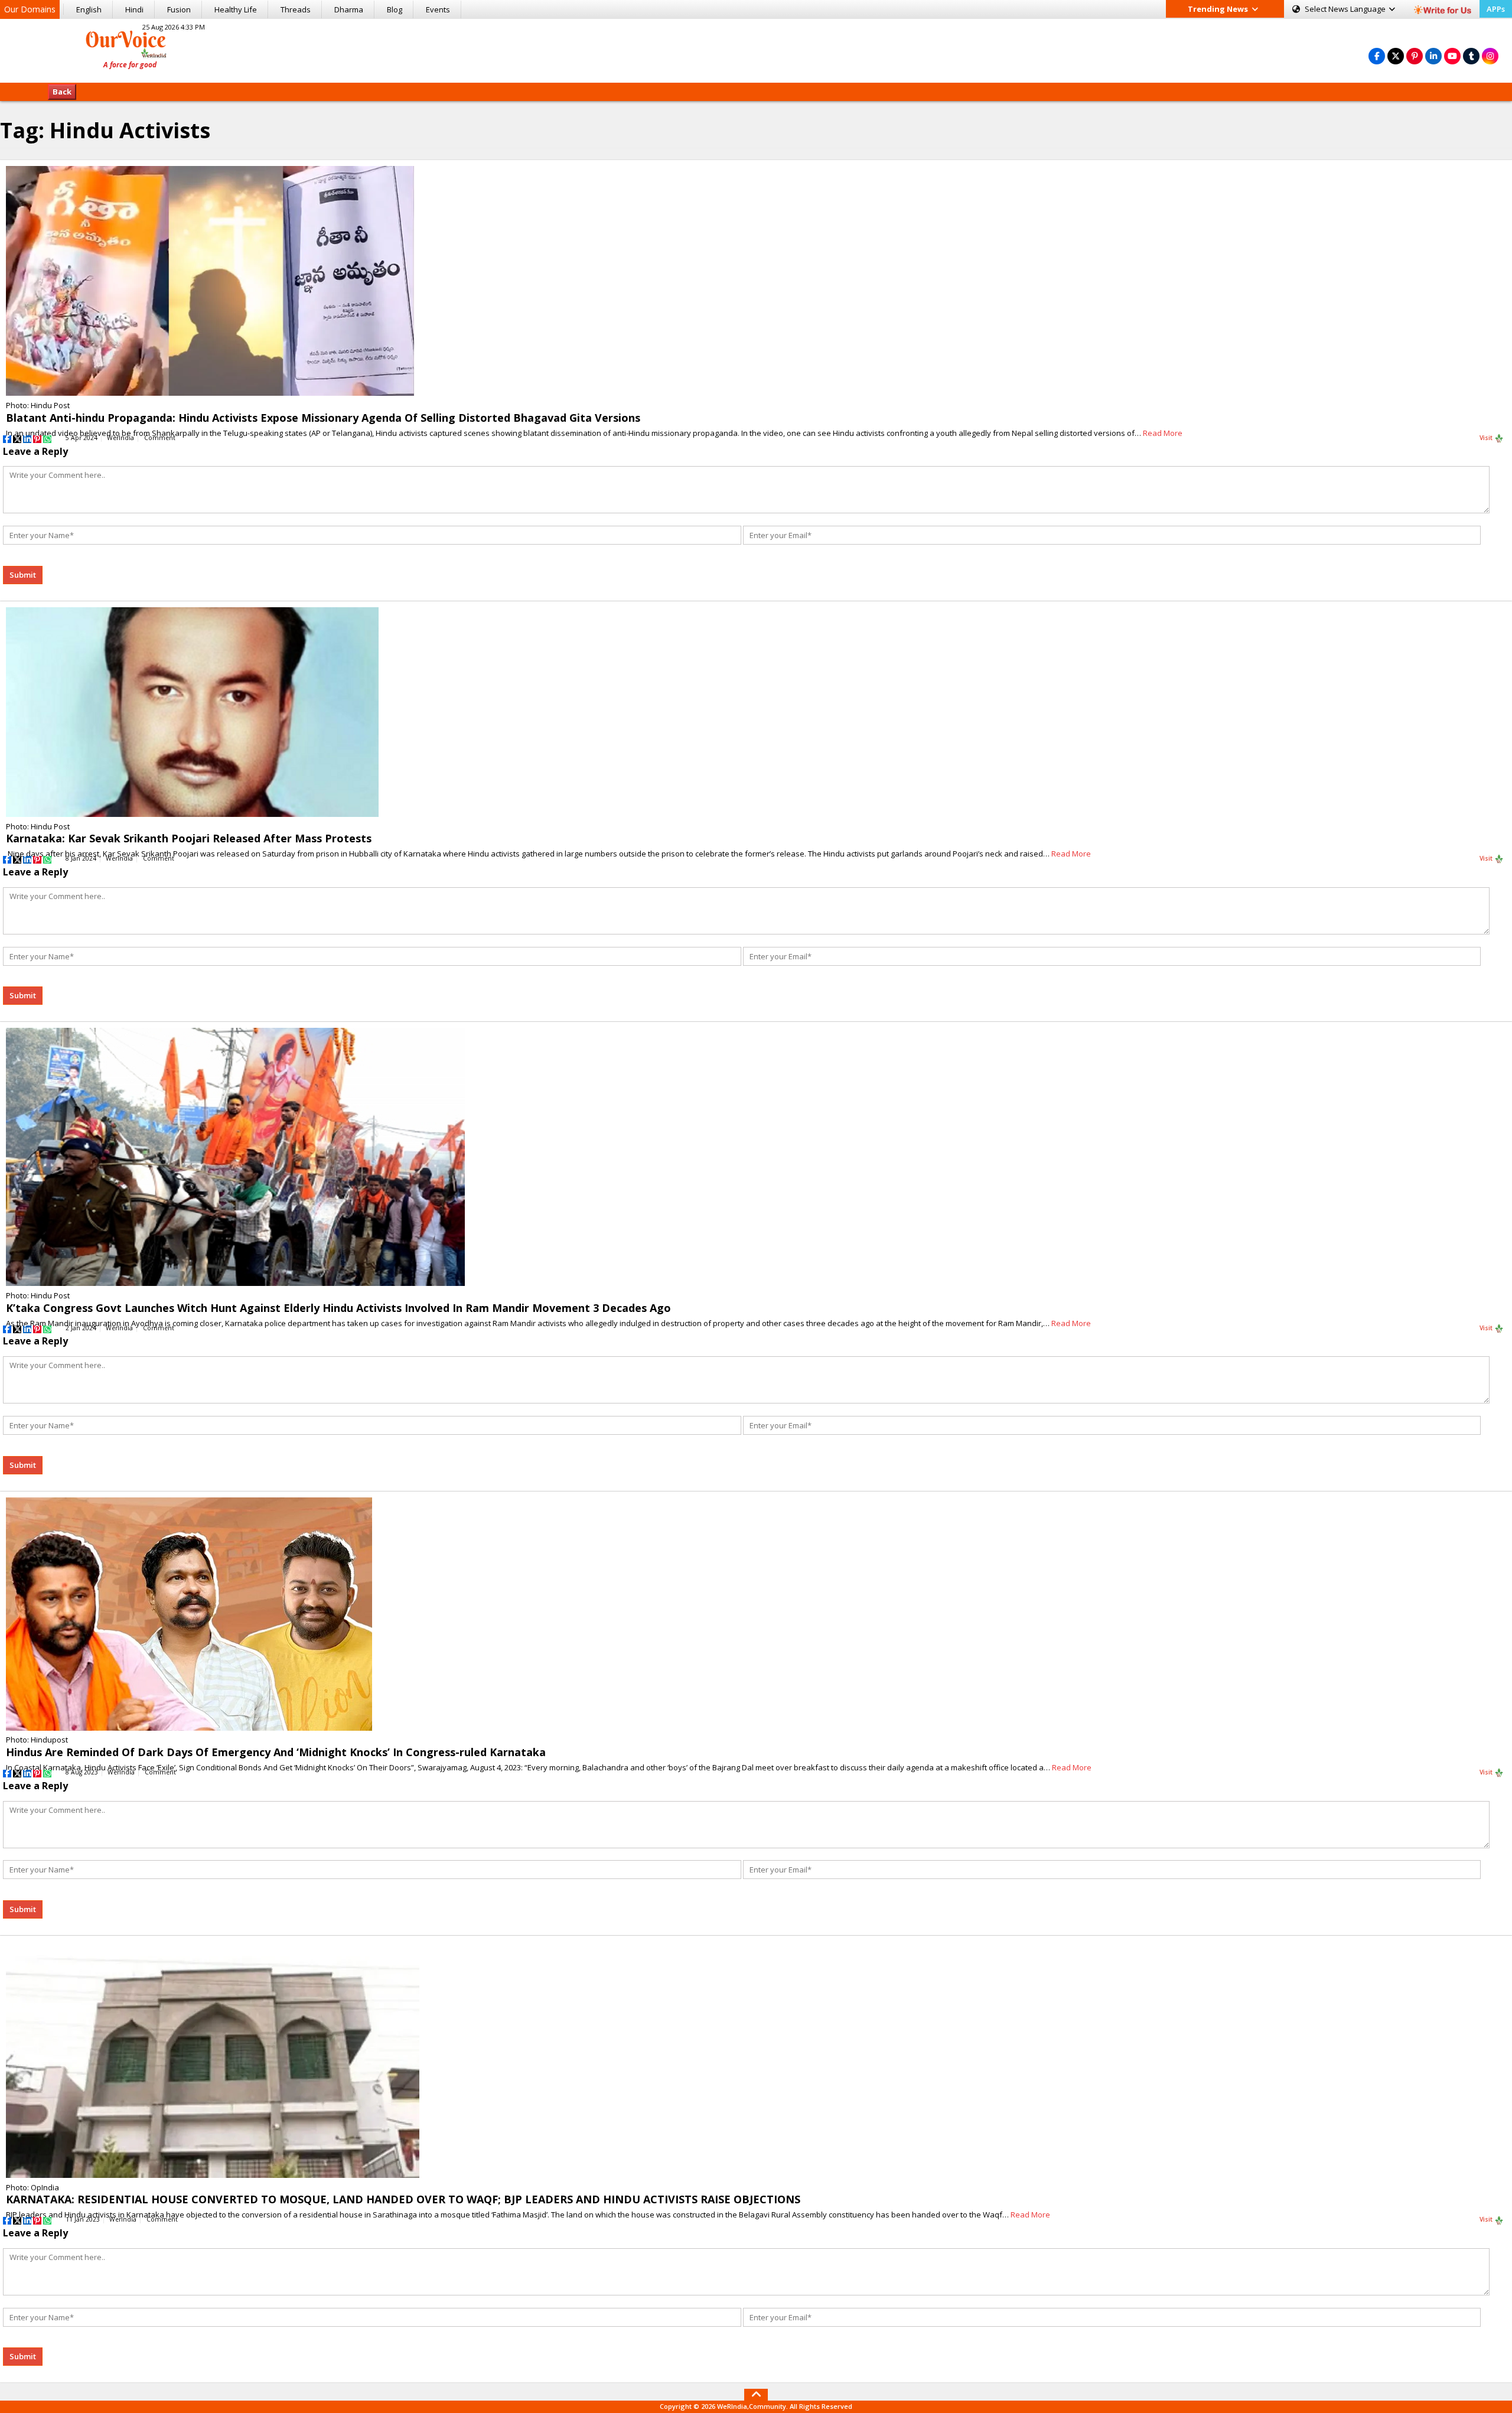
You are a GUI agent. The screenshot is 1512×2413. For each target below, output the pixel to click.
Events (438, 9)
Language (1346, 9)
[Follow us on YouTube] (1452, 56)
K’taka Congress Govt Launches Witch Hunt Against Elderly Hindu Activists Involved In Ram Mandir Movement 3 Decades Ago (338, 1308)
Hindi (134, 9)
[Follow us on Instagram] (1490, 56)
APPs (1496, 9)
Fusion (179, 9)
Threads (296, 9)
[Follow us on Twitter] (1396, 56)
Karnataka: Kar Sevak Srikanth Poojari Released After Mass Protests (189, 838)
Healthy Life (236, 9)
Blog (395, 9)
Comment (160, 438)
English (89, 9)
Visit (1487, 438)
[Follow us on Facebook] (1377, 56)
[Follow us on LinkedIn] (1433, 56)
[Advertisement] (756, 49)
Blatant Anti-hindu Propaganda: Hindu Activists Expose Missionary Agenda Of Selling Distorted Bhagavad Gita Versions (323, 418)
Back (62, 92)
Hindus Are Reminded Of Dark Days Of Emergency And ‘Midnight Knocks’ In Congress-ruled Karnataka (276, 1752)
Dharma (349, 9)
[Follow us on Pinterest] (1415, 56)
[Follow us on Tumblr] (1471, 56)
